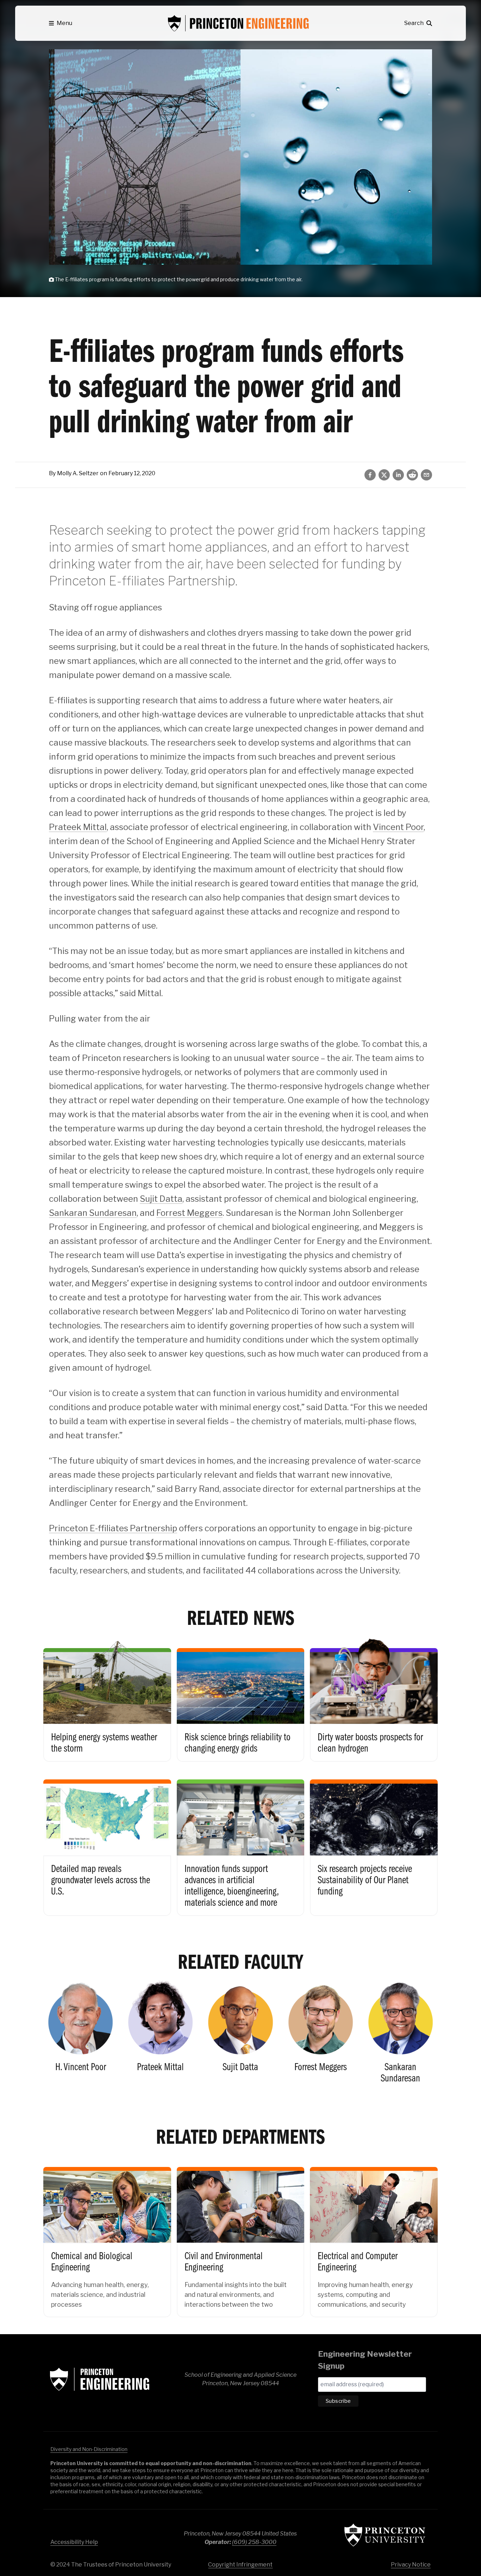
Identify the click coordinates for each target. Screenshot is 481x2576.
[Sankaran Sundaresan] (401, 2035)
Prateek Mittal (78, 827)
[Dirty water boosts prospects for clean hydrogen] (374, 1699)
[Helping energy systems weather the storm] (107, 1699)
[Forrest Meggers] (321, 2035)
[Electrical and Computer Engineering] (374, 2236)
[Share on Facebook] (370, 475)
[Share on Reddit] (412, 475)
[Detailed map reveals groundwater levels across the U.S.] (107, 1842)
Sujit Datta (161, 1199)
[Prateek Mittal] (160, 2035)
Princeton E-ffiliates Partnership (113, 1528)
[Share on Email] (426, 475)
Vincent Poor (398, 827)
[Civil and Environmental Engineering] (241, 2236)
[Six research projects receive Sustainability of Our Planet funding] (374, 1842)
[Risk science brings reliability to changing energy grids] (241, 1699)
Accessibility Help (74, 2542)
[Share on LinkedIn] (398, 475)
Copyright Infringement (240, 2565)
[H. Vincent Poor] (80, 2035)
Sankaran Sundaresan (93, 1213)
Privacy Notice (411, 2565)
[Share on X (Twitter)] (384, 475)
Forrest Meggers (189, 1213)
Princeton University (385, 2535)
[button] (61, 23)
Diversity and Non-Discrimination (89, 2449)
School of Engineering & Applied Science (100, 2379)
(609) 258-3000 (254, 2542)
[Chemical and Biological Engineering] (107, 2236)
